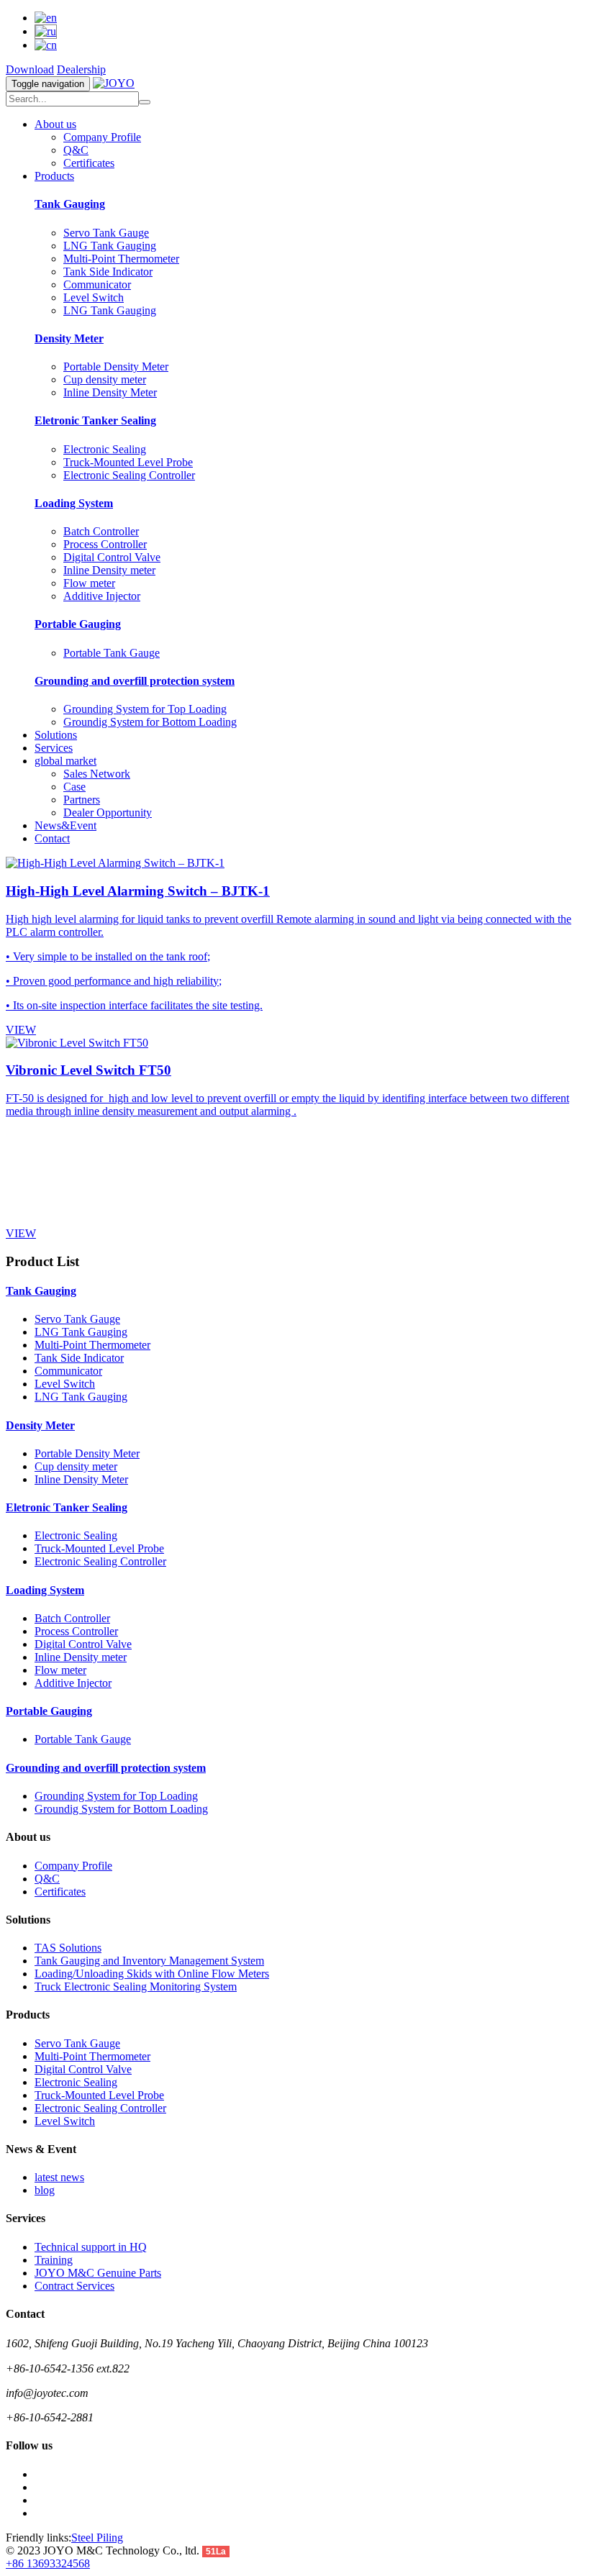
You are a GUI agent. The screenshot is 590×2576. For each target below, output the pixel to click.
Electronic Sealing (105, 449)
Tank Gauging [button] (41, 1291)
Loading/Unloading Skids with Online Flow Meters (152, 1974)
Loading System (74, 503)
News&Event (65, 825)
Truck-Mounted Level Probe (128, 462)
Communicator (97, 285)
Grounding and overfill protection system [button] (106, 1768)
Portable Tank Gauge (112, 653)
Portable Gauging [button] (49, 1711)
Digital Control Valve (112, 557)
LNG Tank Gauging (110, 246)
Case (74, 787)
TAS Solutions (68, 1948)
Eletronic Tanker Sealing (95, 420)
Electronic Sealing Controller (129, 475)
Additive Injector (102, 596)
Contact (52, 838)
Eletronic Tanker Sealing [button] (67, 1507)
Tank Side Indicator (108, 272)
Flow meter (89, 583)
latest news (59, 2177)
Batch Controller (101, 531)
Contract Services (74, 2286)
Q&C (76, 150)
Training (54, 2260)
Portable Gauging (78, 624)
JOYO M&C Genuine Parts (98, 2273)
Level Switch (94, 297)
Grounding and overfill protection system (135, 681)
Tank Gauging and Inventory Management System (149, 1961)
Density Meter (69, 338)
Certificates (89, 163)
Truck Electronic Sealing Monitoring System (136, 1986)
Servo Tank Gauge (106, 233)
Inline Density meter (109, 570)
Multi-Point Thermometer (121, 259)
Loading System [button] (45, 1590)
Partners (82, 800)
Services (54, 748)
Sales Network (97, 774)
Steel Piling (97, 2538)
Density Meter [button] (40, 1425)
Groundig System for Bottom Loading (150, 722)
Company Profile (102, 137)
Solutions (56, 735)
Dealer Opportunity (108, 813)
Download (30, 69)
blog (45, 2190)
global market (65, 761)
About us (55, 124)
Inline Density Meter (110, 392)
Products (54, 176)
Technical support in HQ (91, 2247)
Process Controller (105, 544)
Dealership (81, 69)
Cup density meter (105, 379)
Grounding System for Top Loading (145, 709)
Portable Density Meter (116, 367)
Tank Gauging (70, 204)
